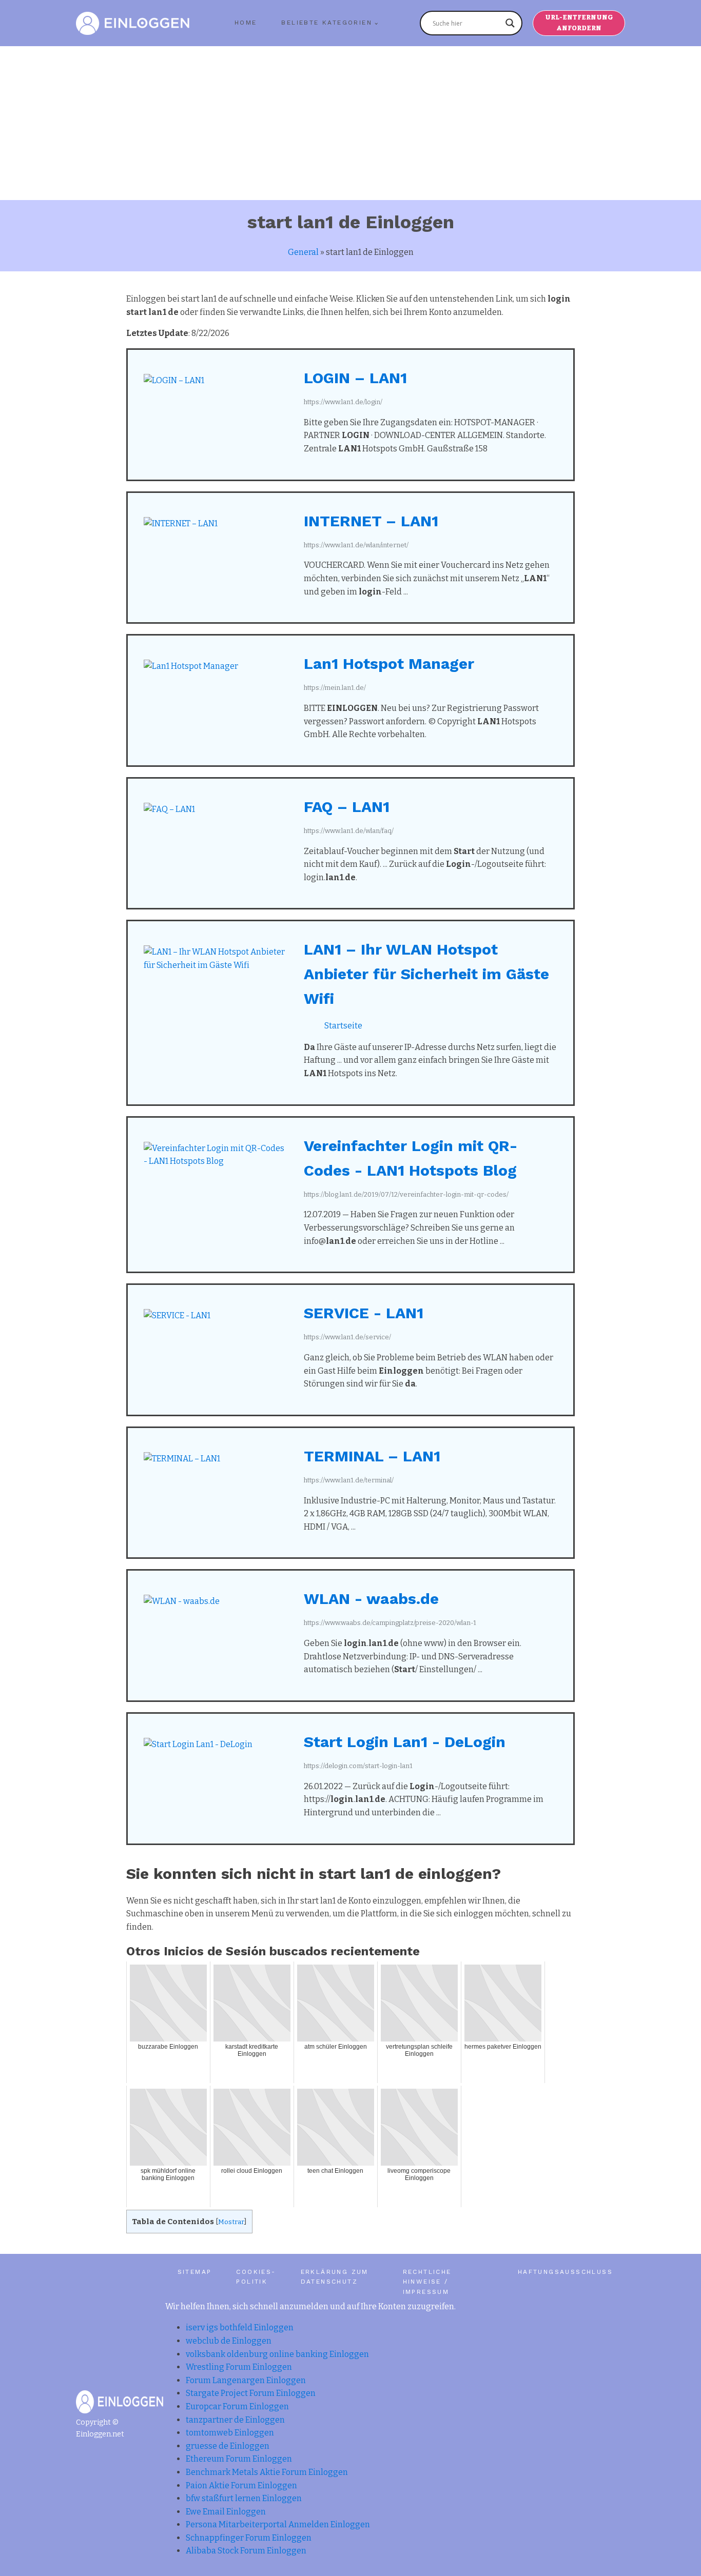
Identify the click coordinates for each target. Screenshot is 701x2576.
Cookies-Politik (256, 2277)
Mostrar (231, 2222)
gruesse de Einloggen (228, 2446)
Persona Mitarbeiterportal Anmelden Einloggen (278, 2524)
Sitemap (195, 2272)
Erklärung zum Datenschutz (335, 2277)
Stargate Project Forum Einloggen (251, 2393)
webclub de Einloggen (229, 2341)
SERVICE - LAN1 (364, 1313)
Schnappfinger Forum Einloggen (249, 2538)
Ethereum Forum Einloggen (239, 2459)
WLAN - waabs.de (371, 1599)
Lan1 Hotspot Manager (389, 663)
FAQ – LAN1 (347, 807)
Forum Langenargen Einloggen (246, 2380)
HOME (246, 23)
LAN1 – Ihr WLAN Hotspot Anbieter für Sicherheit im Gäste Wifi (426, 974)
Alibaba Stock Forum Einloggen (246, 2551)
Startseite (343, 1026)
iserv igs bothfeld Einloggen (240, 2327)
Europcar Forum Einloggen (237, 2406)
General (303, 252)
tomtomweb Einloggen (230, 2433)
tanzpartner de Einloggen (235, 2420)
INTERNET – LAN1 (371, 521)
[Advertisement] (350, 123)
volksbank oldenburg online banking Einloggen (277, 2354)
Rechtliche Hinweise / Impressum (427, 2282)
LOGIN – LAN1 (355, 378)
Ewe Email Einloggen (226, 2512)
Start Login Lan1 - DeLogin (405, 1742)
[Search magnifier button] (510, 23)
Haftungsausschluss (565, 2272)
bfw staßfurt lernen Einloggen (244, 2498)
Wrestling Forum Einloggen (239, 2367)
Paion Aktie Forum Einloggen (241, 2485)
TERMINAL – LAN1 (372, 1456)
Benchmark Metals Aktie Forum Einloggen (267, 2472)
